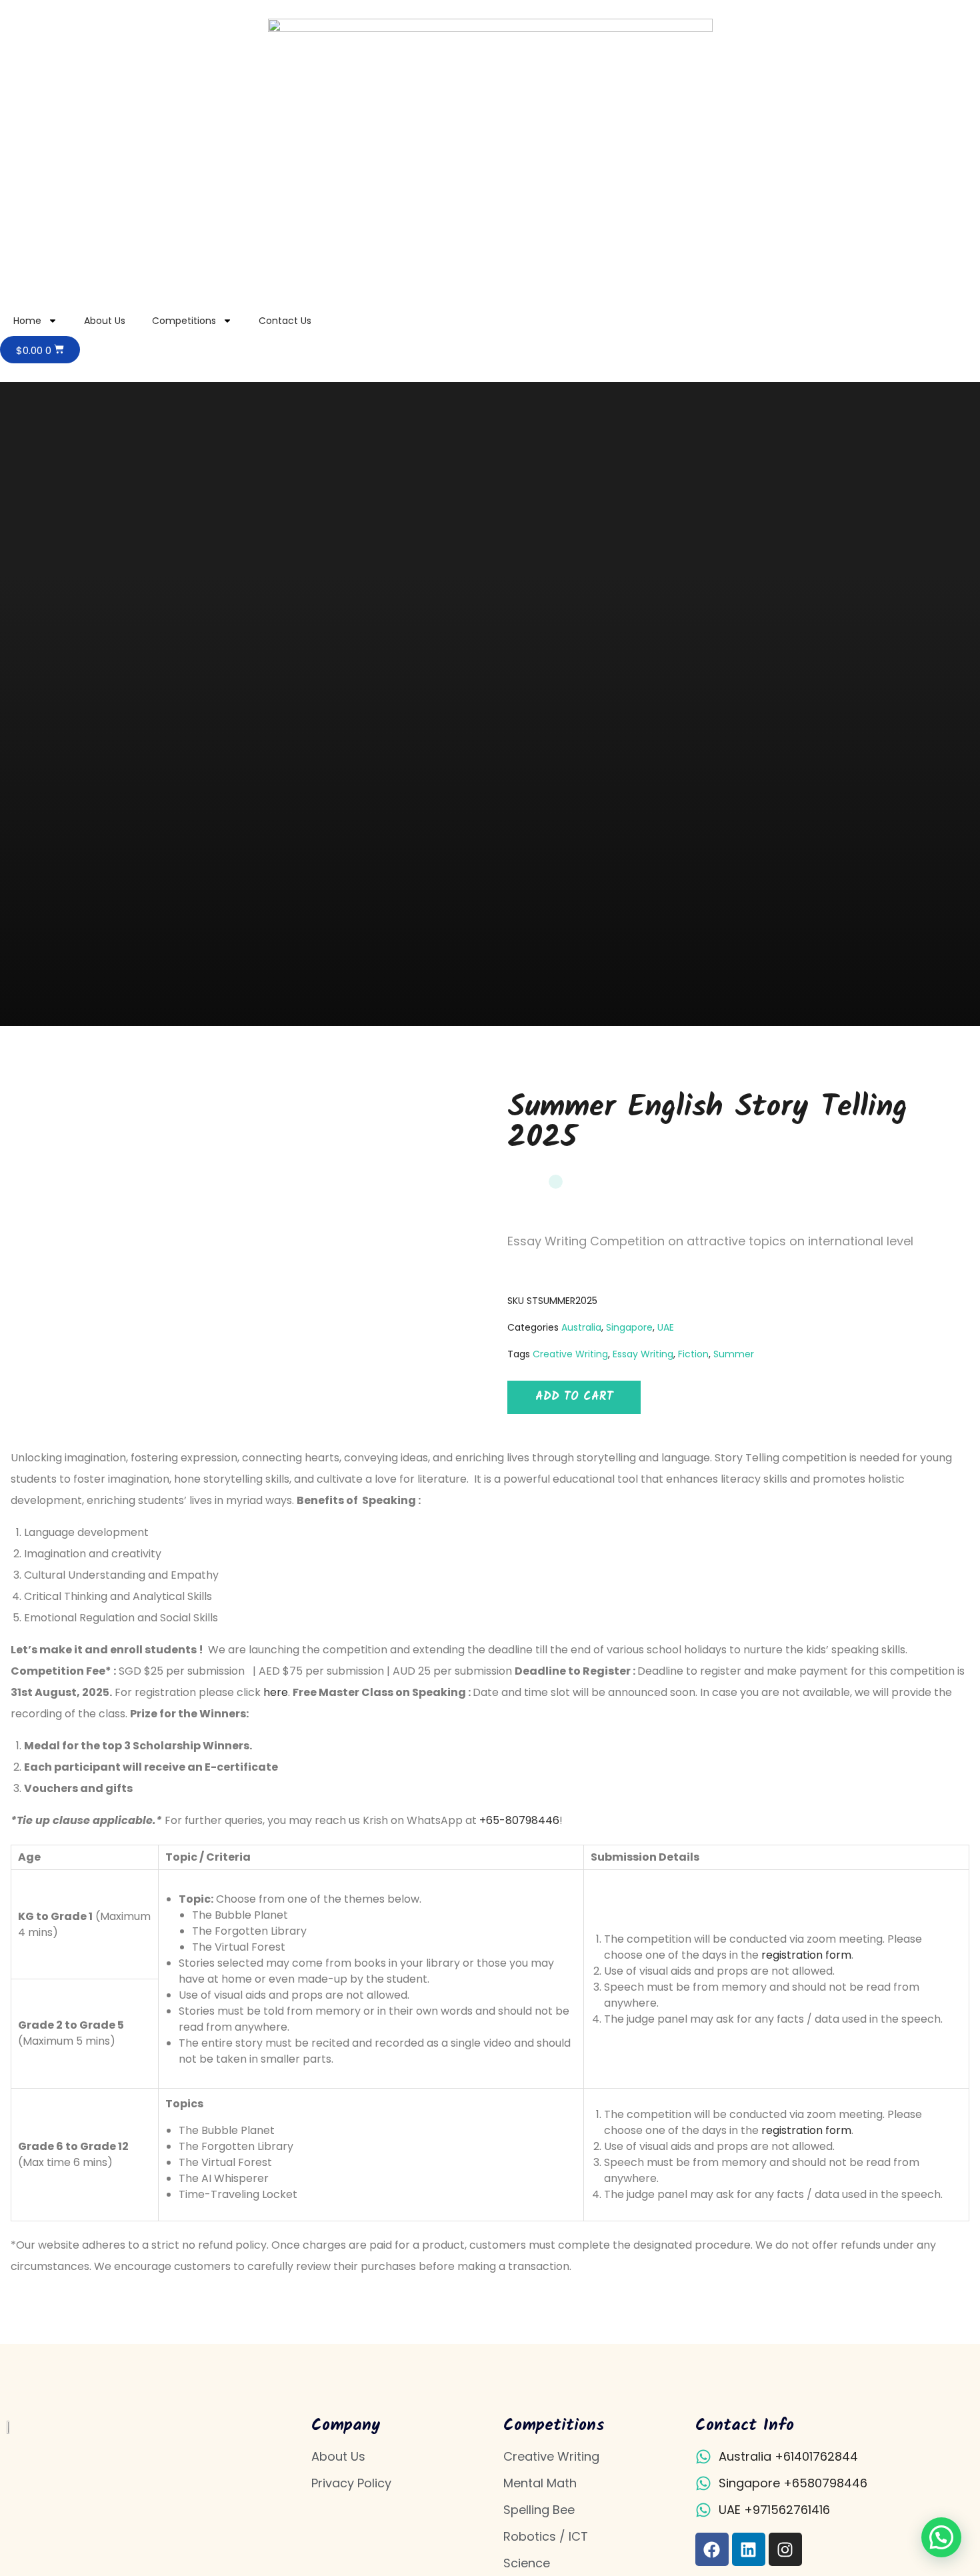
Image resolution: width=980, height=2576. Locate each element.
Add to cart (574, 1397)
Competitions (184, 321)
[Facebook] (712, 2549)
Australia (581, 1327)
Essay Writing (643, 1354)
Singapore (629, 1327)
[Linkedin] (749, 2549)
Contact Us (285, 321)
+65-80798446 (519, 1820)
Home (27, 321)
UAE (666, 1327)
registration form (806, 1955)
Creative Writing (570, 1354)
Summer (734, 1354)
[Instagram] (785, 2549)
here (276, 1692)
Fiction (693, 1354)
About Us (105, 321)
